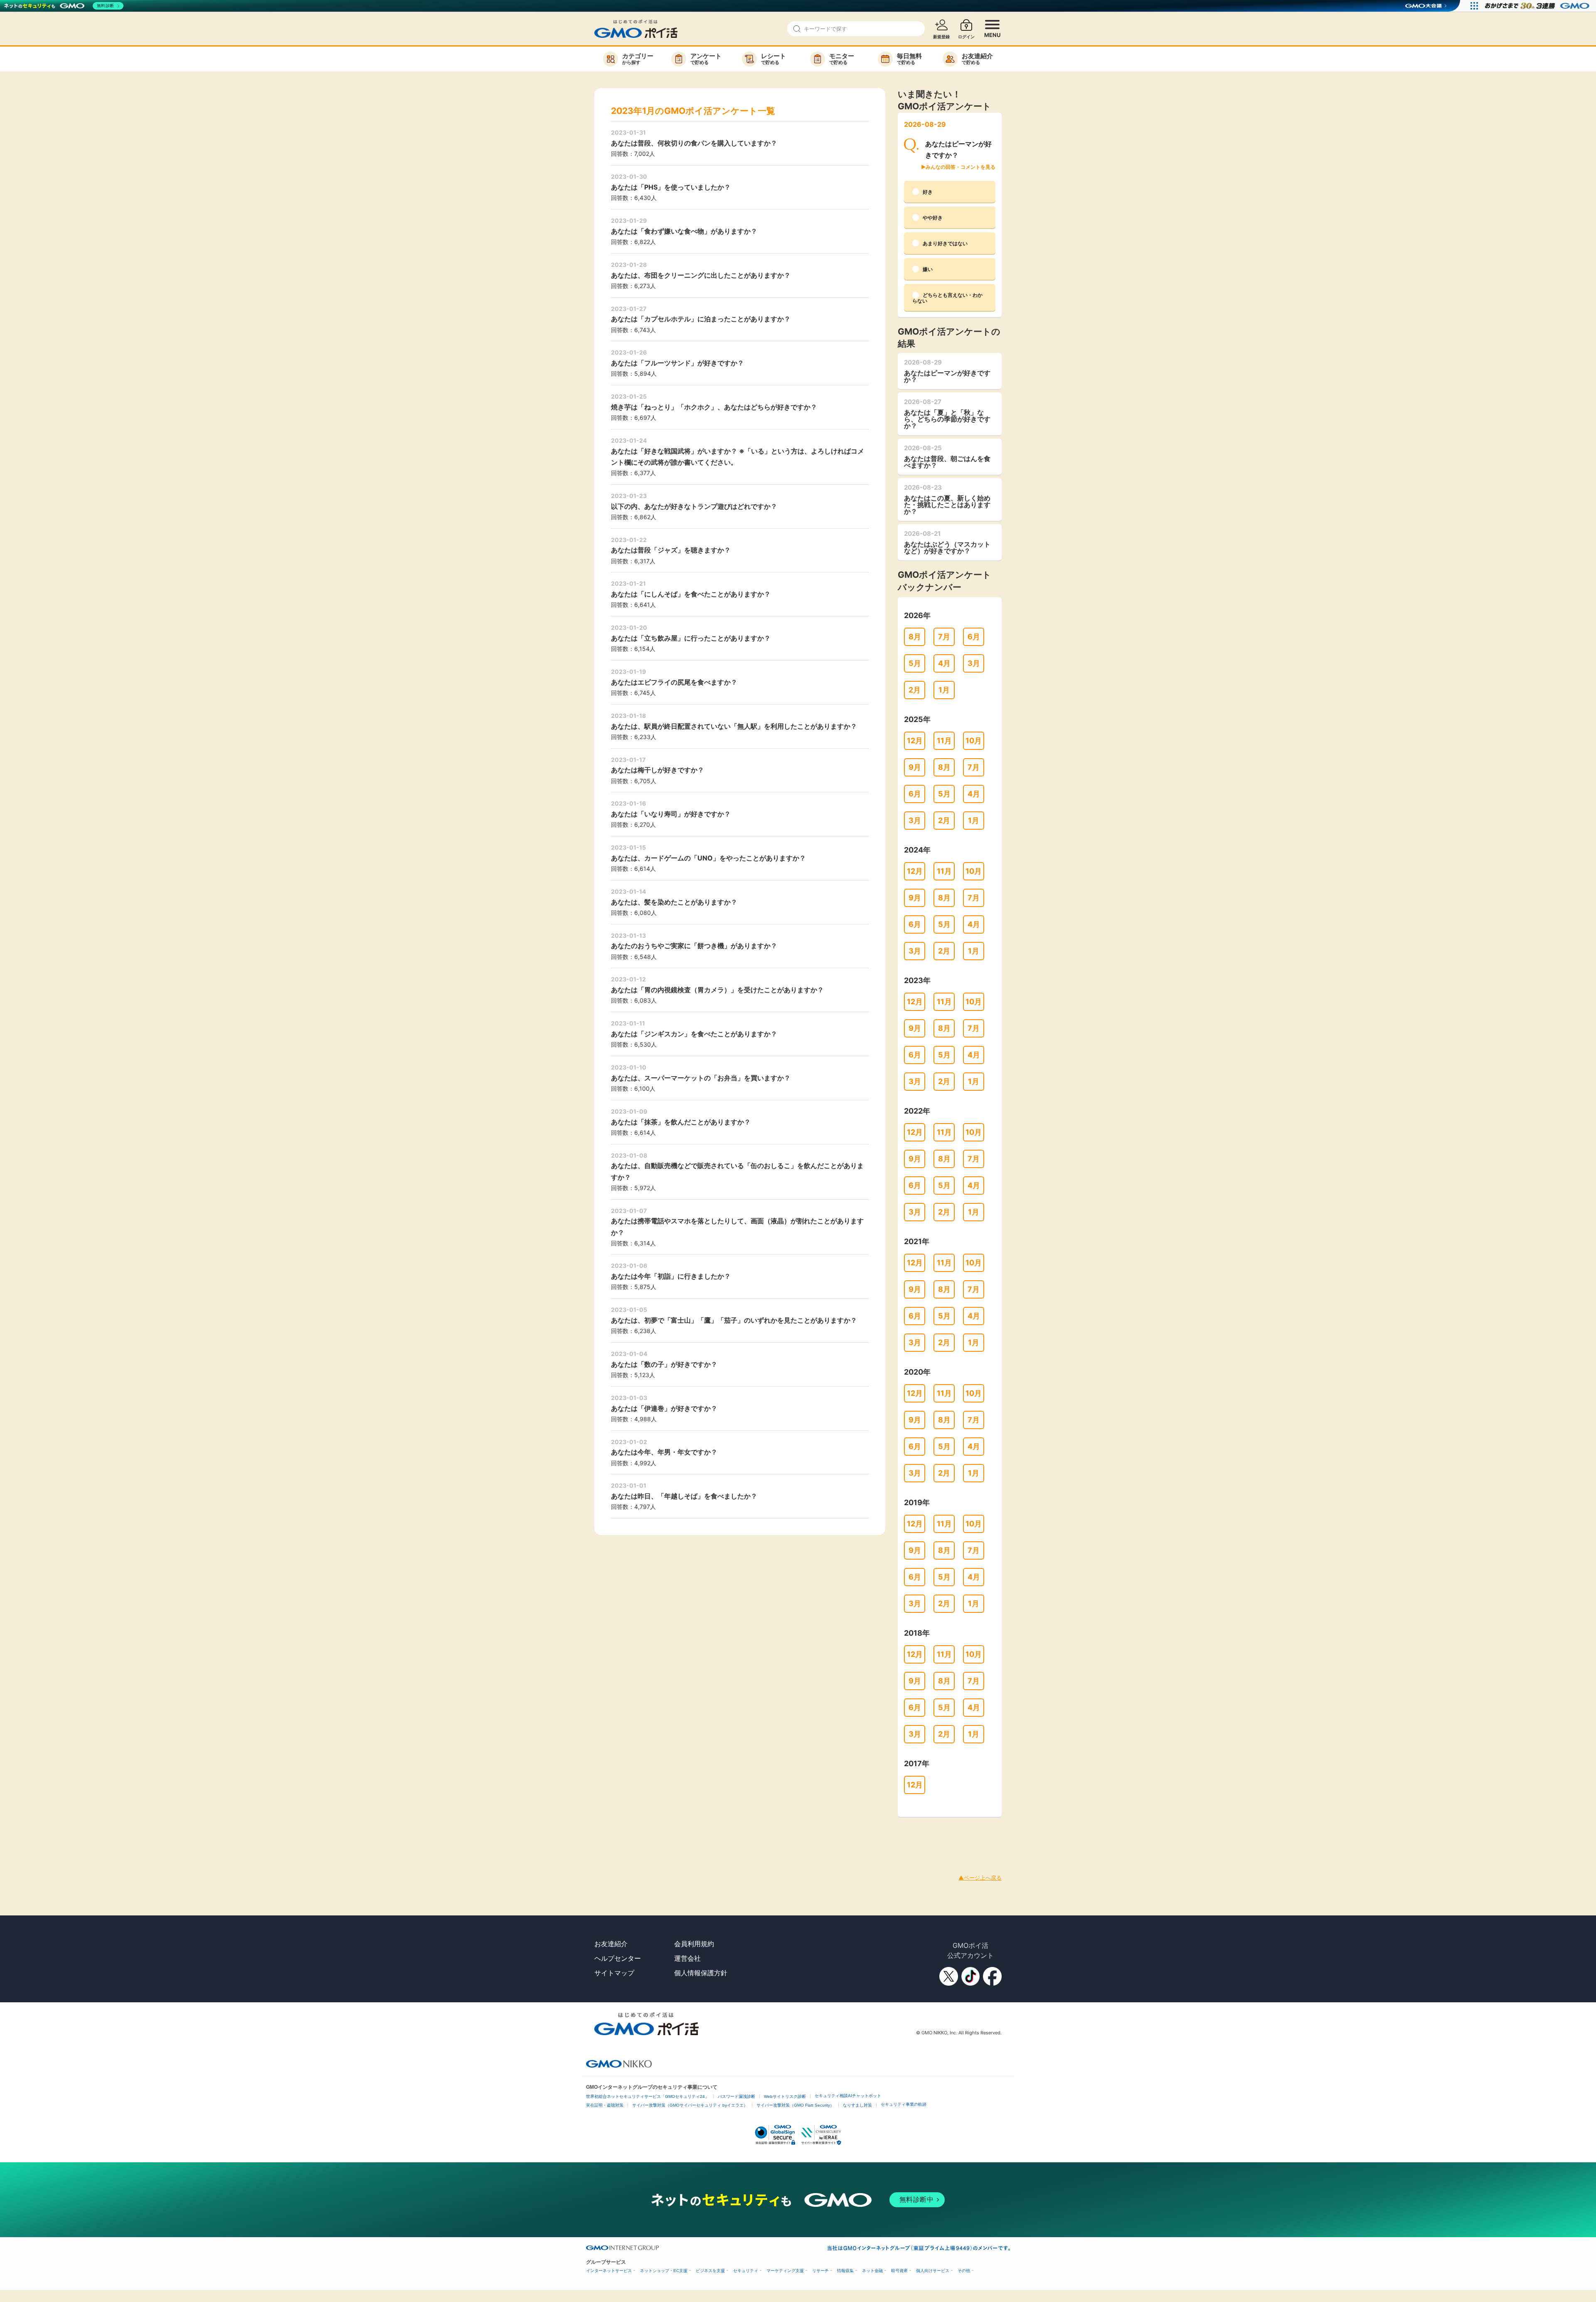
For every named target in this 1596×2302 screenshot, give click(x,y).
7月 (944, 637)
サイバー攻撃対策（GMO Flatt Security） (795, 2105)
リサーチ (820, 2271)
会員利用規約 (694, 1944)
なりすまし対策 (857, 2105)
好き (928, 192)
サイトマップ (614, 1973)
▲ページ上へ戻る (980, 1878)
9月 (915, 767)
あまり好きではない (945, 243)
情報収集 (845, 2271)
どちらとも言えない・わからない (947, 298)
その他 (964, 2271)
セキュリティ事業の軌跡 (904, 2104)
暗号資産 (899, 2271)
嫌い (928, 269)
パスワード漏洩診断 (736, 2096)
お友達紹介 (611, 1944)
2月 (915, 690)
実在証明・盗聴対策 (605, 2105)
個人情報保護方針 (701, 1973)
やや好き (933, 218)
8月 (915, 637)
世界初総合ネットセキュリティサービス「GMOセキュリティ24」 (648, 2096)
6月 (974, 637)
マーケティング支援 (785, 2271)
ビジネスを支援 (710, 2271)
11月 (944, 741)
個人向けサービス (933, 2271)
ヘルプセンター (618, 1958)
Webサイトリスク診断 (785, 2096)
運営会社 (687, 1958)
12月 (915, 741)
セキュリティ (746, 2271)
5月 (915, 663)
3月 (974, 663)
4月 (944, 663)
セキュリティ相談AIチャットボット (848, 2096)
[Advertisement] (151, 1836)
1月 (944, 690)
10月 (974, 741)
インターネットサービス (609, 2271)
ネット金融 (872, 2271)
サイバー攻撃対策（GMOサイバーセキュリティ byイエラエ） (690, 2105)
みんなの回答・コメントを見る (961, 167)
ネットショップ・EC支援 (664, 2271)
